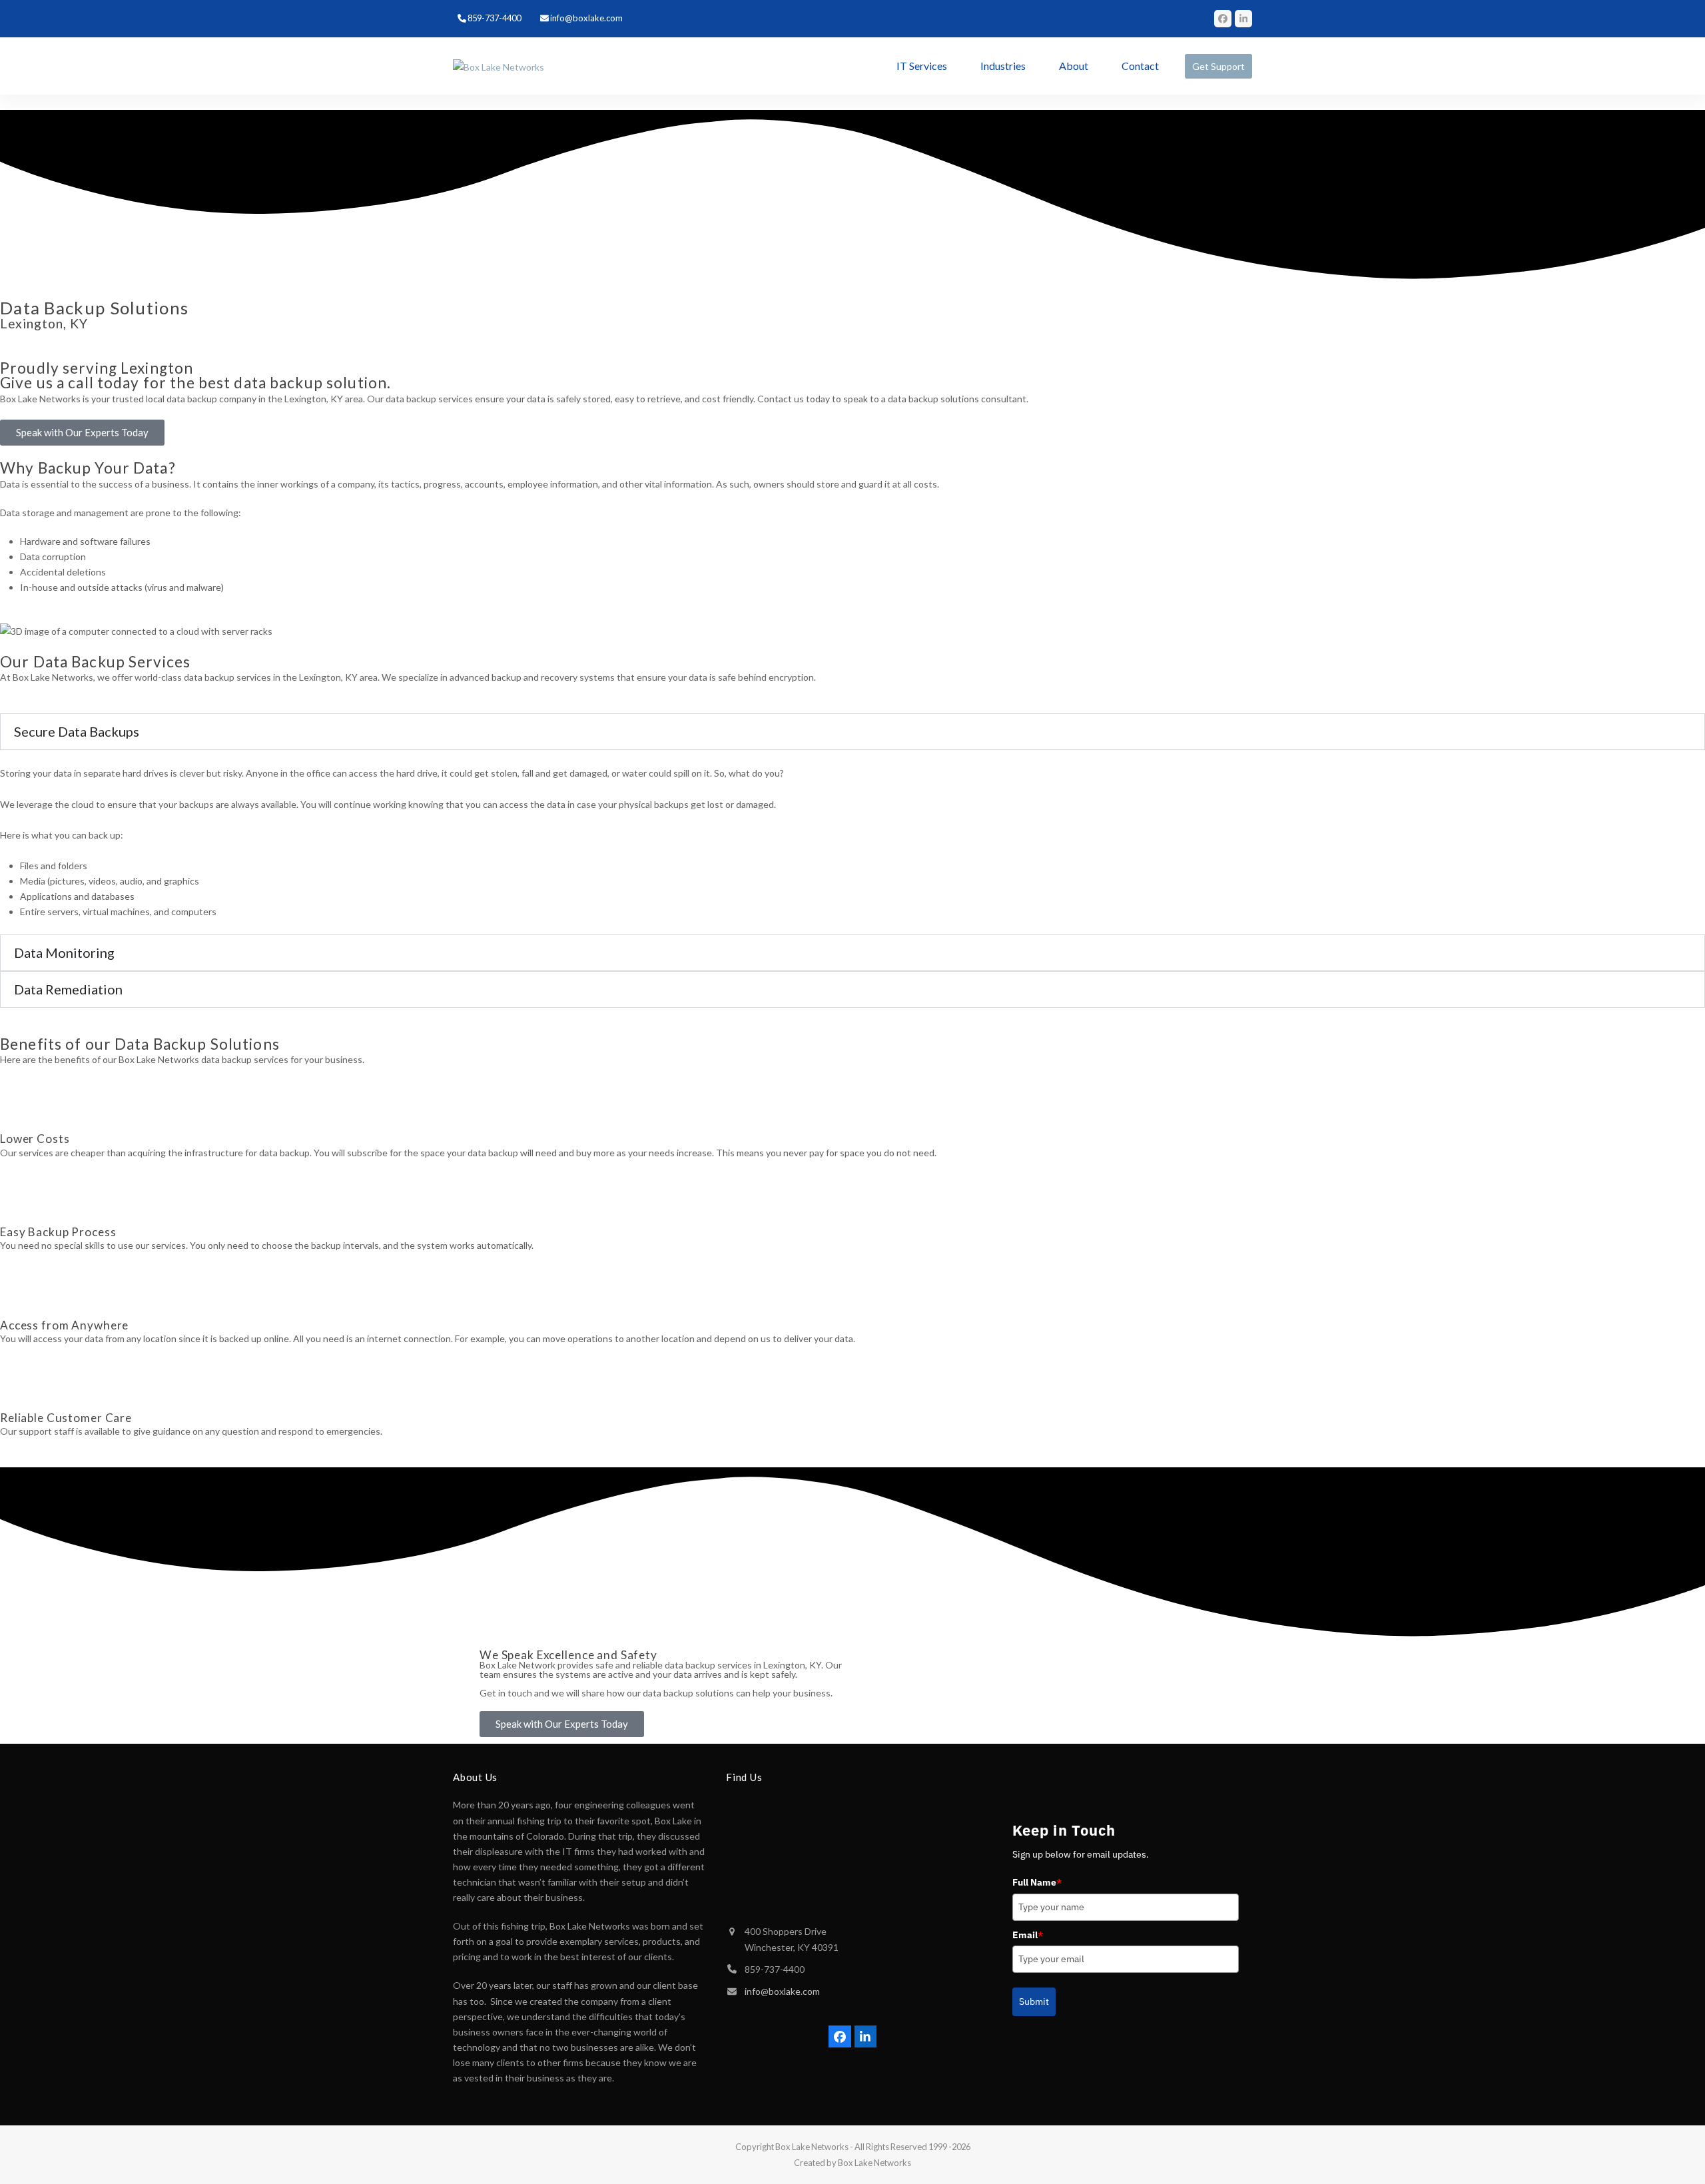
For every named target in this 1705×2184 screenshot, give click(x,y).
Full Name (1037, 1882)
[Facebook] (1223, 19)
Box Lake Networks (812, 2147)
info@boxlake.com (782, 1991)
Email (1028, 1935)
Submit (1034, 2002)
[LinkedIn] (1243, 19)
